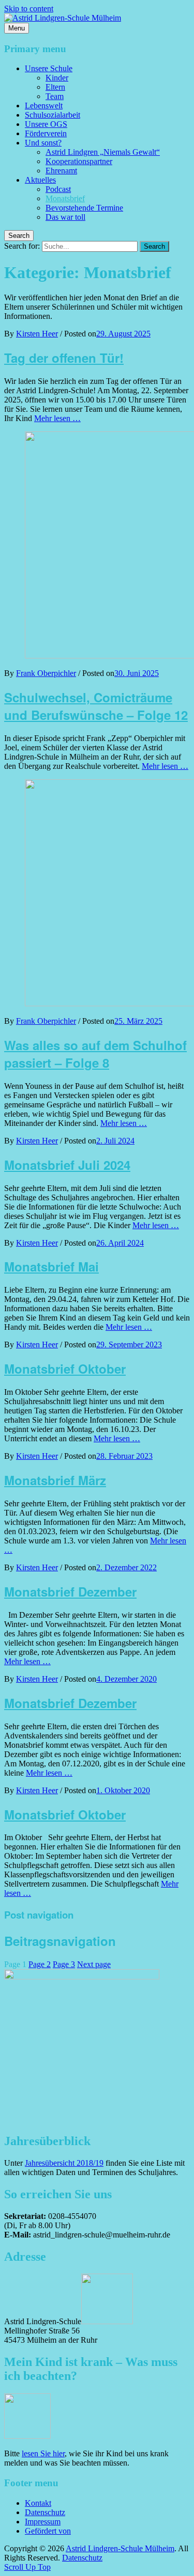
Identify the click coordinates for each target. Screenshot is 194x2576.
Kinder (57, 78)
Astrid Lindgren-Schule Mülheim (120, 2548)
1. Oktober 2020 (123, 1790)
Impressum (43, 2522)
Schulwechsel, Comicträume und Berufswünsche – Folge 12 (96, 706)
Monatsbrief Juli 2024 (67, 1165)
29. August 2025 (123, 334)
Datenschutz (45, 2512)
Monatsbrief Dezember (70, 1591)
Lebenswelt (44, 106)
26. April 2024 (120, 1243)
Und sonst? (43, 143)
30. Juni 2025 (137, 673)
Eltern (55, 87)
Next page (94, 1964)
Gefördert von (48, 2531)
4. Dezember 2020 (126, 1679)
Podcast (58, 189)
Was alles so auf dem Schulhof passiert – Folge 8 (95, 1054)
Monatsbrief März (55, 1480)
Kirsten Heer (37, 334)
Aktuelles (40, 180)
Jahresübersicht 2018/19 (64, 2163)
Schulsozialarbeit (53, 115)
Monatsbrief (65, 198)
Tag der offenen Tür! (64, 358)
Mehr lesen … (57, 418)
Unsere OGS (46, 124)
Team (55, 96)
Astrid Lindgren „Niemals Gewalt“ (103, 152)
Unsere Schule (49, 68)
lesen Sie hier (43, 2453)
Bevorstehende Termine (84, 208)
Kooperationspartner (79, 161)
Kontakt (38, 2503)
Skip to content (29, 9)
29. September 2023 (129, 1345)
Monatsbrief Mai (51, 1266)
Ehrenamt (61, 171)
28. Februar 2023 (124, 1456)
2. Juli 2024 (115, 1141)
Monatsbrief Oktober (65, 1369)
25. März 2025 (138, 1021)
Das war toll (65, 217)
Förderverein (46, 133)
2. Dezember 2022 (126, 1567)
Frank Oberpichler (46, 673)
